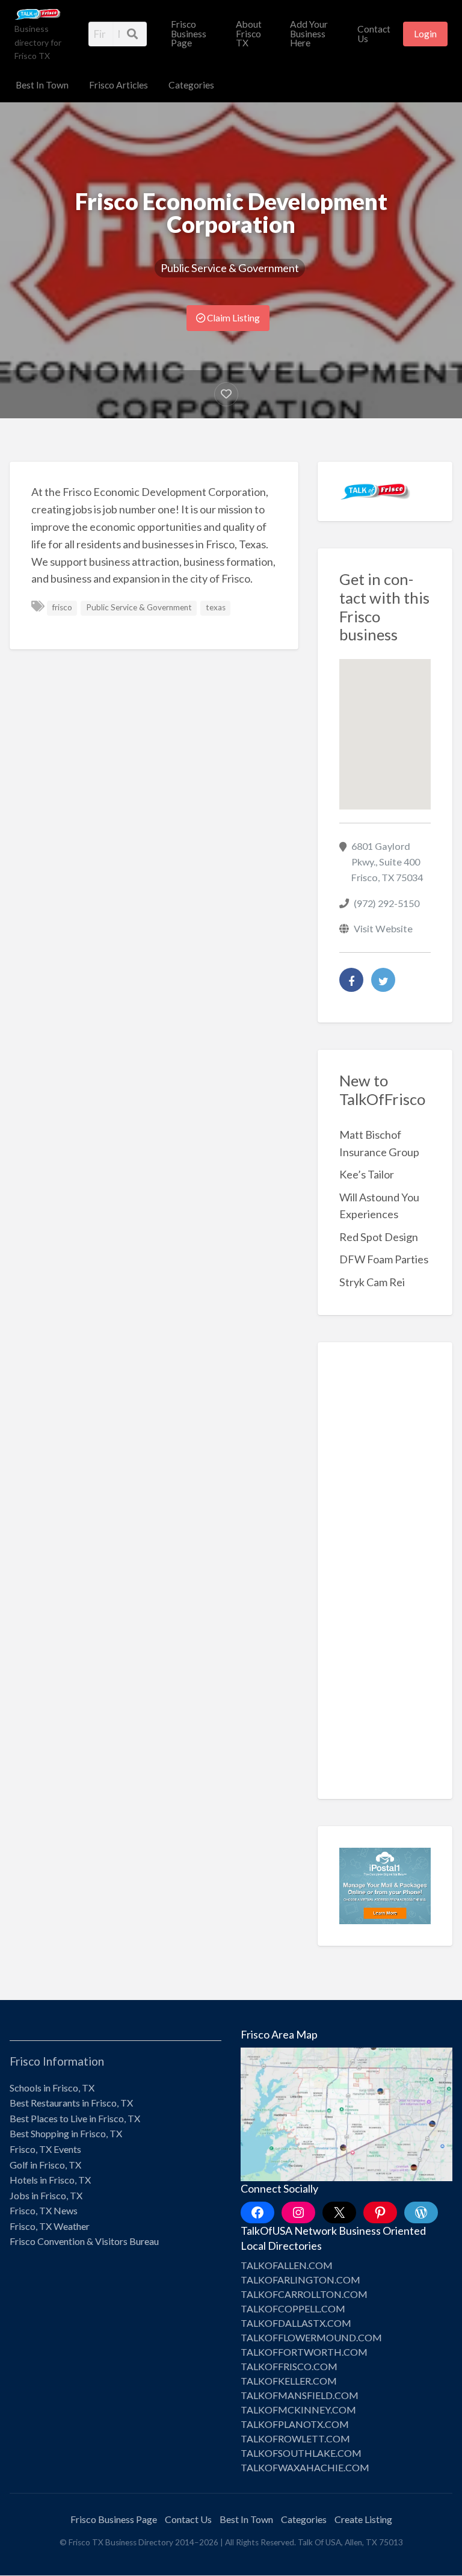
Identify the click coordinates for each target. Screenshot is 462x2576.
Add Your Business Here (309, 33)
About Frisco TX (249, 33)
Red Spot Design (379, 1237)
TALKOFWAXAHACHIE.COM (305, 2467)
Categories (191, 85)
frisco (62, 607)
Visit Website (383, 928)
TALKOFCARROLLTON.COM (304, 2294)
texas (216, 607)
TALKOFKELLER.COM (289, 2381)
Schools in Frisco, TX (52, 2088)
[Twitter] (383, 980)
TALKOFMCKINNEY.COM (298, 2410)
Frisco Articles (119, 85)
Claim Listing (233, 318)
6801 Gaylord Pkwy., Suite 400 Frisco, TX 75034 (387, 862)
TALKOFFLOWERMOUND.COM (311, 2337)
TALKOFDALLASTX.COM (296, 2323)
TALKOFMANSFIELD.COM (300, 2395)
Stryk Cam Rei (372, 1282)
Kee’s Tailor (367, 1174)
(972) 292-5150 (387, 903)
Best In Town (42, 85)
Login (425, 34)
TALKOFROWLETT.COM (295, 2438)
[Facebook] (351, 980)
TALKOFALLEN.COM (287, 2265)
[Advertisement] (385, 1579)
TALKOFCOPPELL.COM (293, 2308)
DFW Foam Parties (384, 1259)
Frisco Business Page (189, 33)
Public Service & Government (230, 268)
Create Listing (363, 2519)
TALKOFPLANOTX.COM (295, 2424)
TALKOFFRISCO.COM (289, 2366)
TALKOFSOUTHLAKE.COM (301, 2453)
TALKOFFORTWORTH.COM (304, 2352)
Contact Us (374, 34)
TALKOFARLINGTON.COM (300, 2280)
